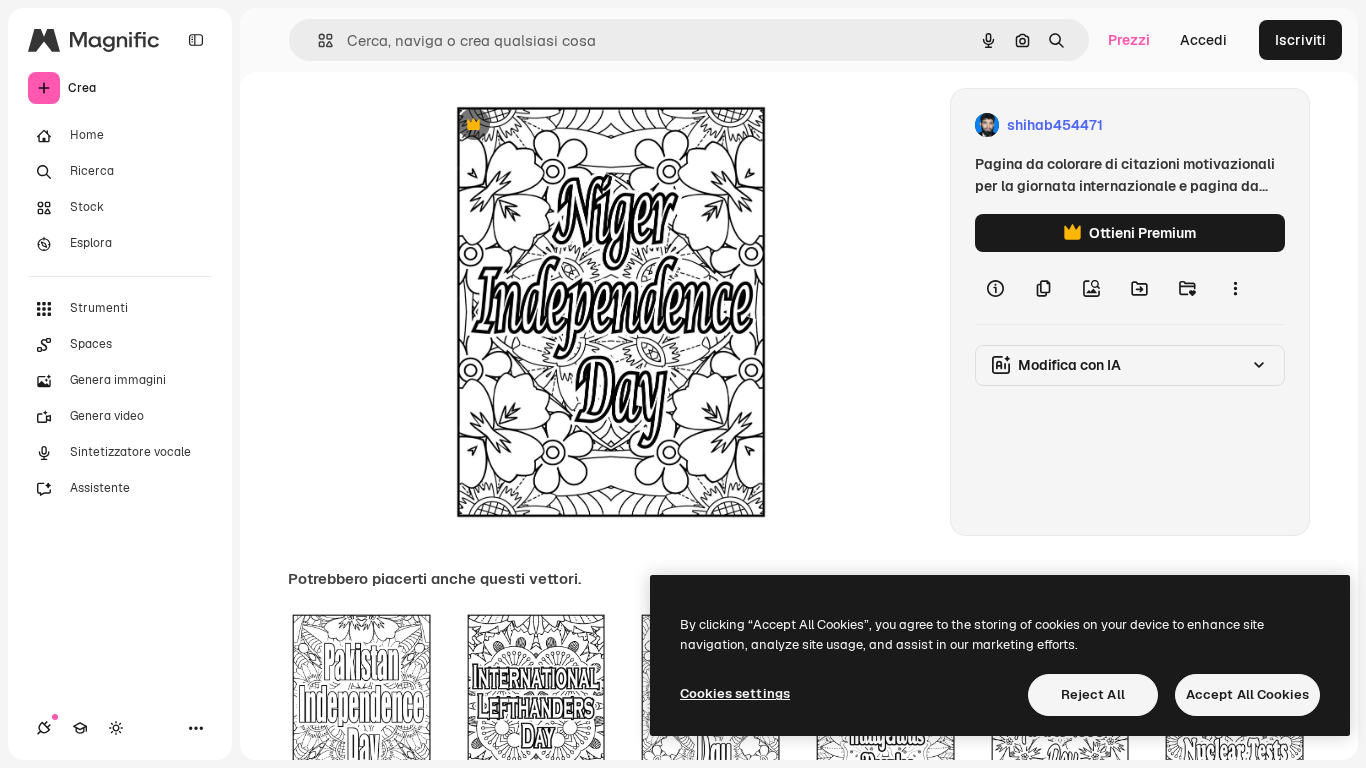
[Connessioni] (44, 728)
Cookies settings (735, 693)
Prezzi (1129, 40)
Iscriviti (1300, 40)
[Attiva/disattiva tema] (116, 728)
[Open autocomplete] (317, 40)
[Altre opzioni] (1235, 288)
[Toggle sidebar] (196, 40)
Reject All (1093, 694)
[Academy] (80, 728)
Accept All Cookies (1247, 694)
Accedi (1203, 40)
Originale (570, 125)
